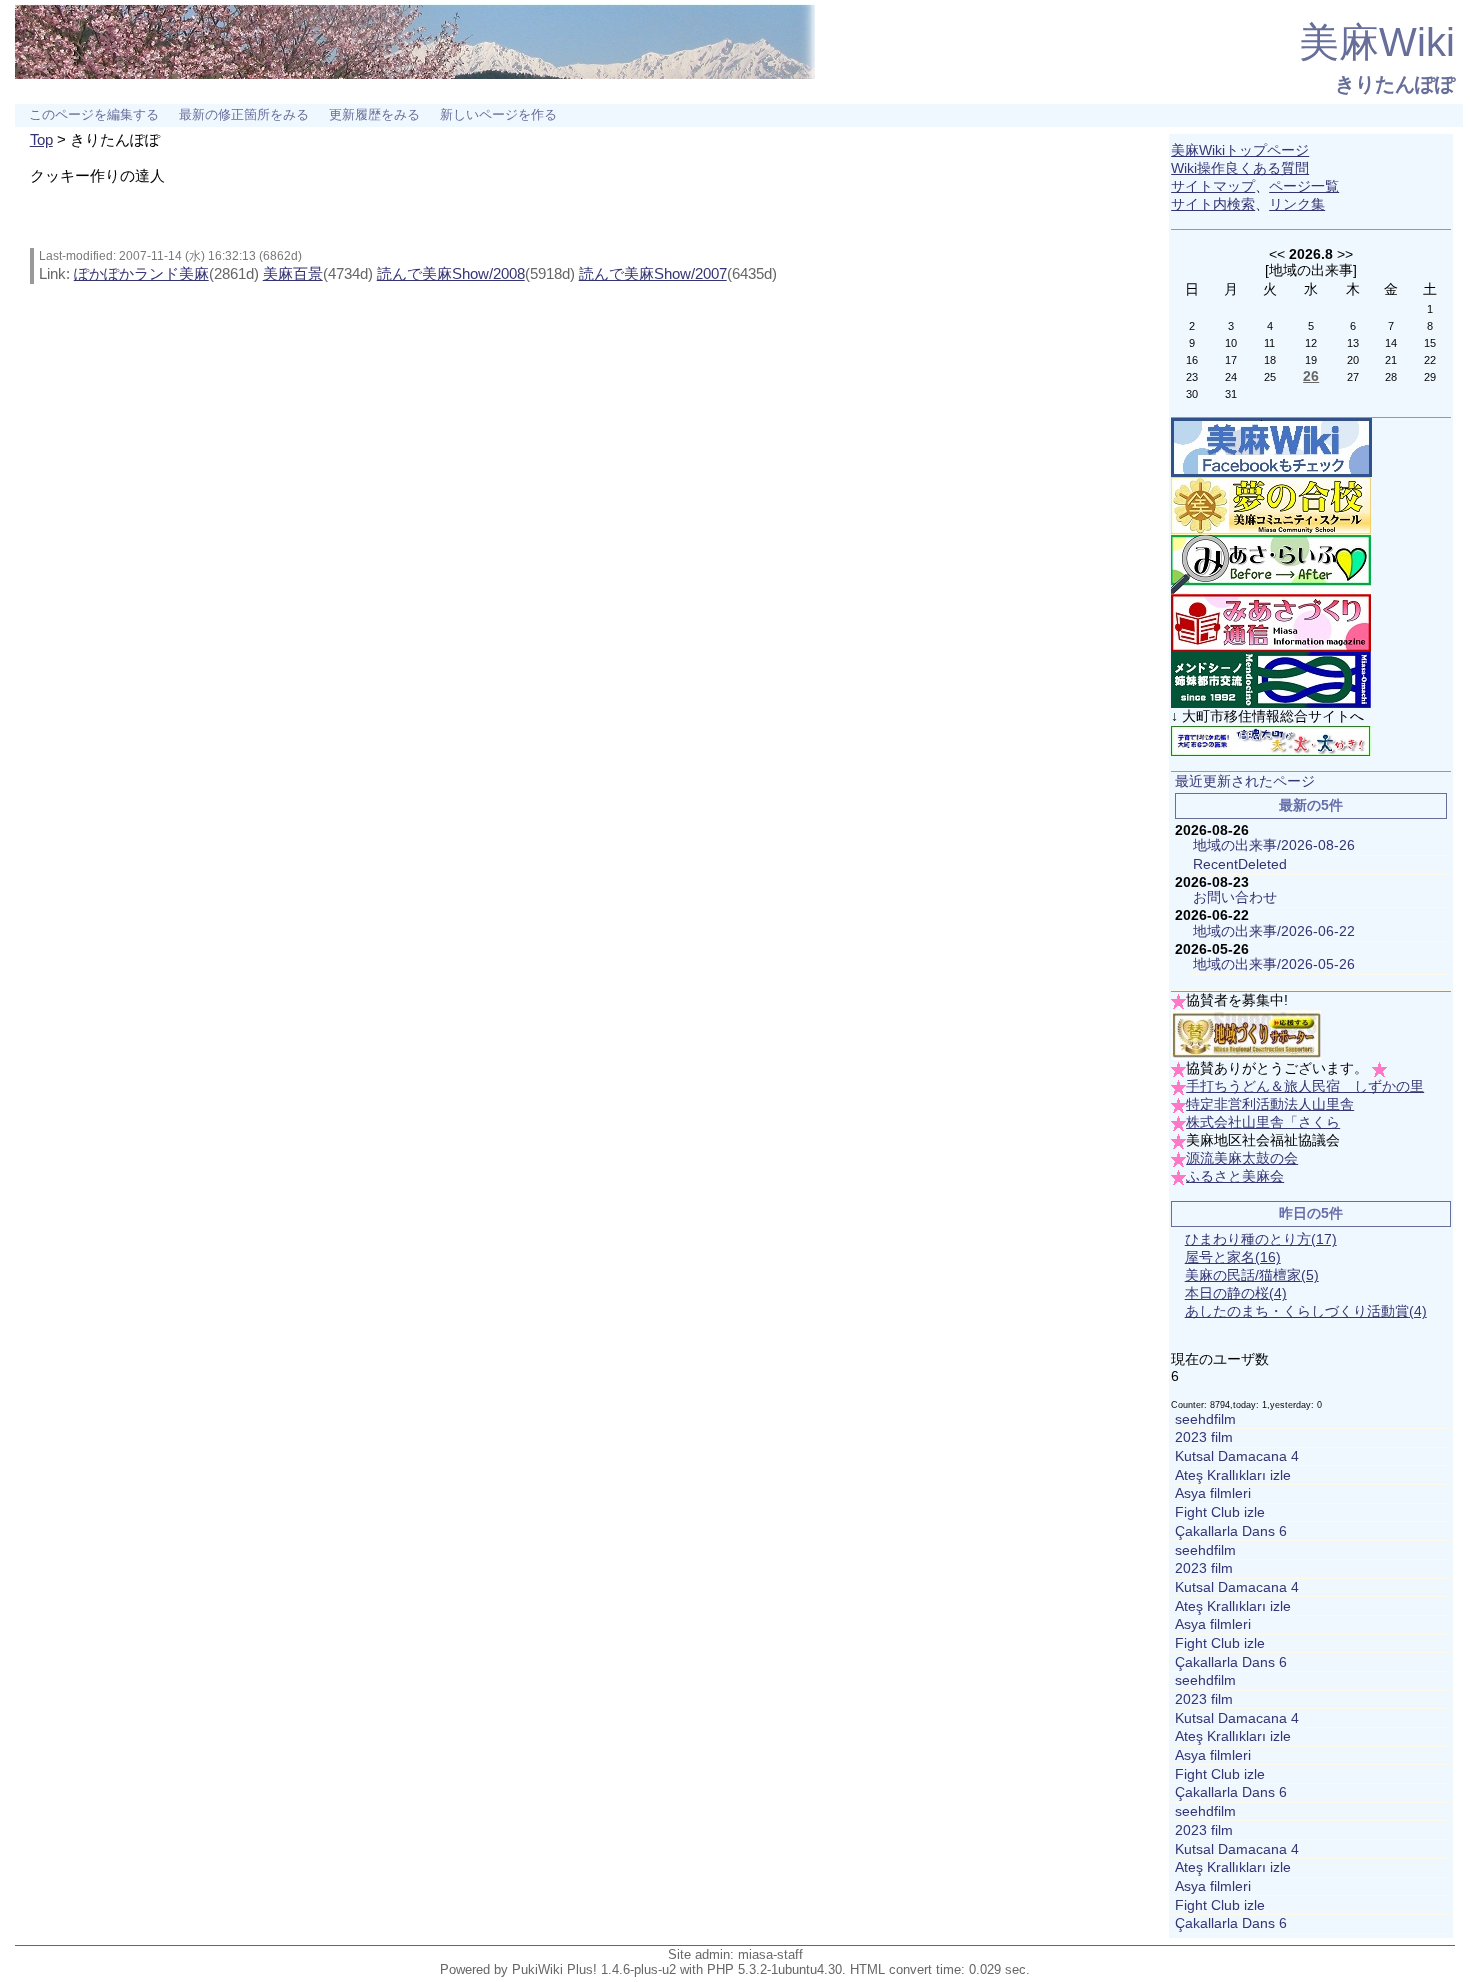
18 (1270, 360)
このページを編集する (94, 115)
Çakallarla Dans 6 (1231, 1531)
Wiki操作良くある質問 (1240, 168)
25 (1270, 377)
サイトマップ (1213, 186)
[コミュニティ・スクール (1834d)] (1271, 505)
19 (1311, 360)
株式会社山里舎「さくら (1263, 1122)
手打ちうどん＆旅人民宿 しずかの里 (1305, 1086)
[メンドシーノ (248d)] (1271, 679)
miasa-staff (770, 1954)
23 (1192, 377)
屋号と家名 (1233, 1257)
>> (1345, 254)
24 (1231, 377)
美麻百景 (293, 273)
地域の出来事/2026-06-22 (1274, 931)
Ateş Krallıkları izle (1233, 1475)
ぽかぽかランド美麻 (141, 273)
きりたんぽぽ (1395, 84)
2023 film (1204, 1437)
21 (1391, 360)
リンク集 (1297, 204)
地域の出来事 (1311, 270)
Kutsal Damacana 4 (1237, 1456)
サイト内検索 (1213, 204)
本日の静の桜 (1236, 1293)
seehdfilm (1205, 1419)
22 (1430, 360)
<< (1277, 254)
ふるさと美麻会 (1235, 1176)
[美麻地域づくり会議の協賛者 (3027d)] (1246, 1034)
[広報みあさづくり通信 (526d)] (1271, 622)
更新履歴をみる (374, 115)
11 (1269, 343)
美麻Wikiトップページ (1240, 150)
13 (1353, 343)
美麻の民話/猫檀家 (1252, 1275)
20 (1353, 360)
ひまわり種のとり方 (1261, 1239)
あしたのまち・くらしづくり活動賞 (1306, 1311)
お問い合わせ (1235, 897)
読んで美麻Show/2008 (451, 273)
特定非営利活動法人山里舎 (1270, 1104)
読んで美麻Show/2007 (653, 273)
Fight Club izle (1220, 1512)
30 (1192, 394)
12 (1311, 343)
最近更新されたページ (1245, 781)
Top (41, 139)
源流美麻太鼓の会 (1242, 1158)
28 (1391, 377)
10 (1231, 343)
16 (1192, 360)
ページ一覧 (1304, 186)
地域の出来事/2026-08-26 (1274, 845)
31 (1231, 394)
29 (1430, 377)
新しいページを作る (498, 115)
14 (1391, 343)
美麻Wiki (1377, 42)
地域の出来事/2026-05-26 (1274, 964)
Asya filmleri (1213, 1493)
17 (1231, 360)
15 (1430, 343)
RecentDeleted (1240, 864)
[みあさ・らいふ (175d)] (1271, 563)
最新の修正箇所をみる (244, 115)
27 (1353, 377)
